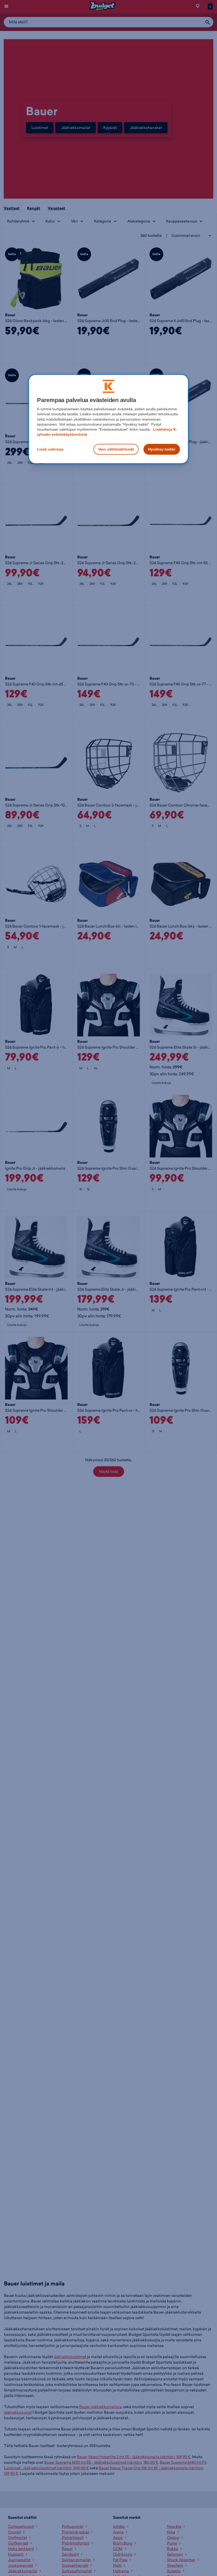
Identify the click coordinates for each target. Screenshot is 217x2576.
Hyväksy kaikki (162, 449)
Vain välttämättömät (116, 449)
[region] (108, 419)
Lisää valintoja (50, 449)
